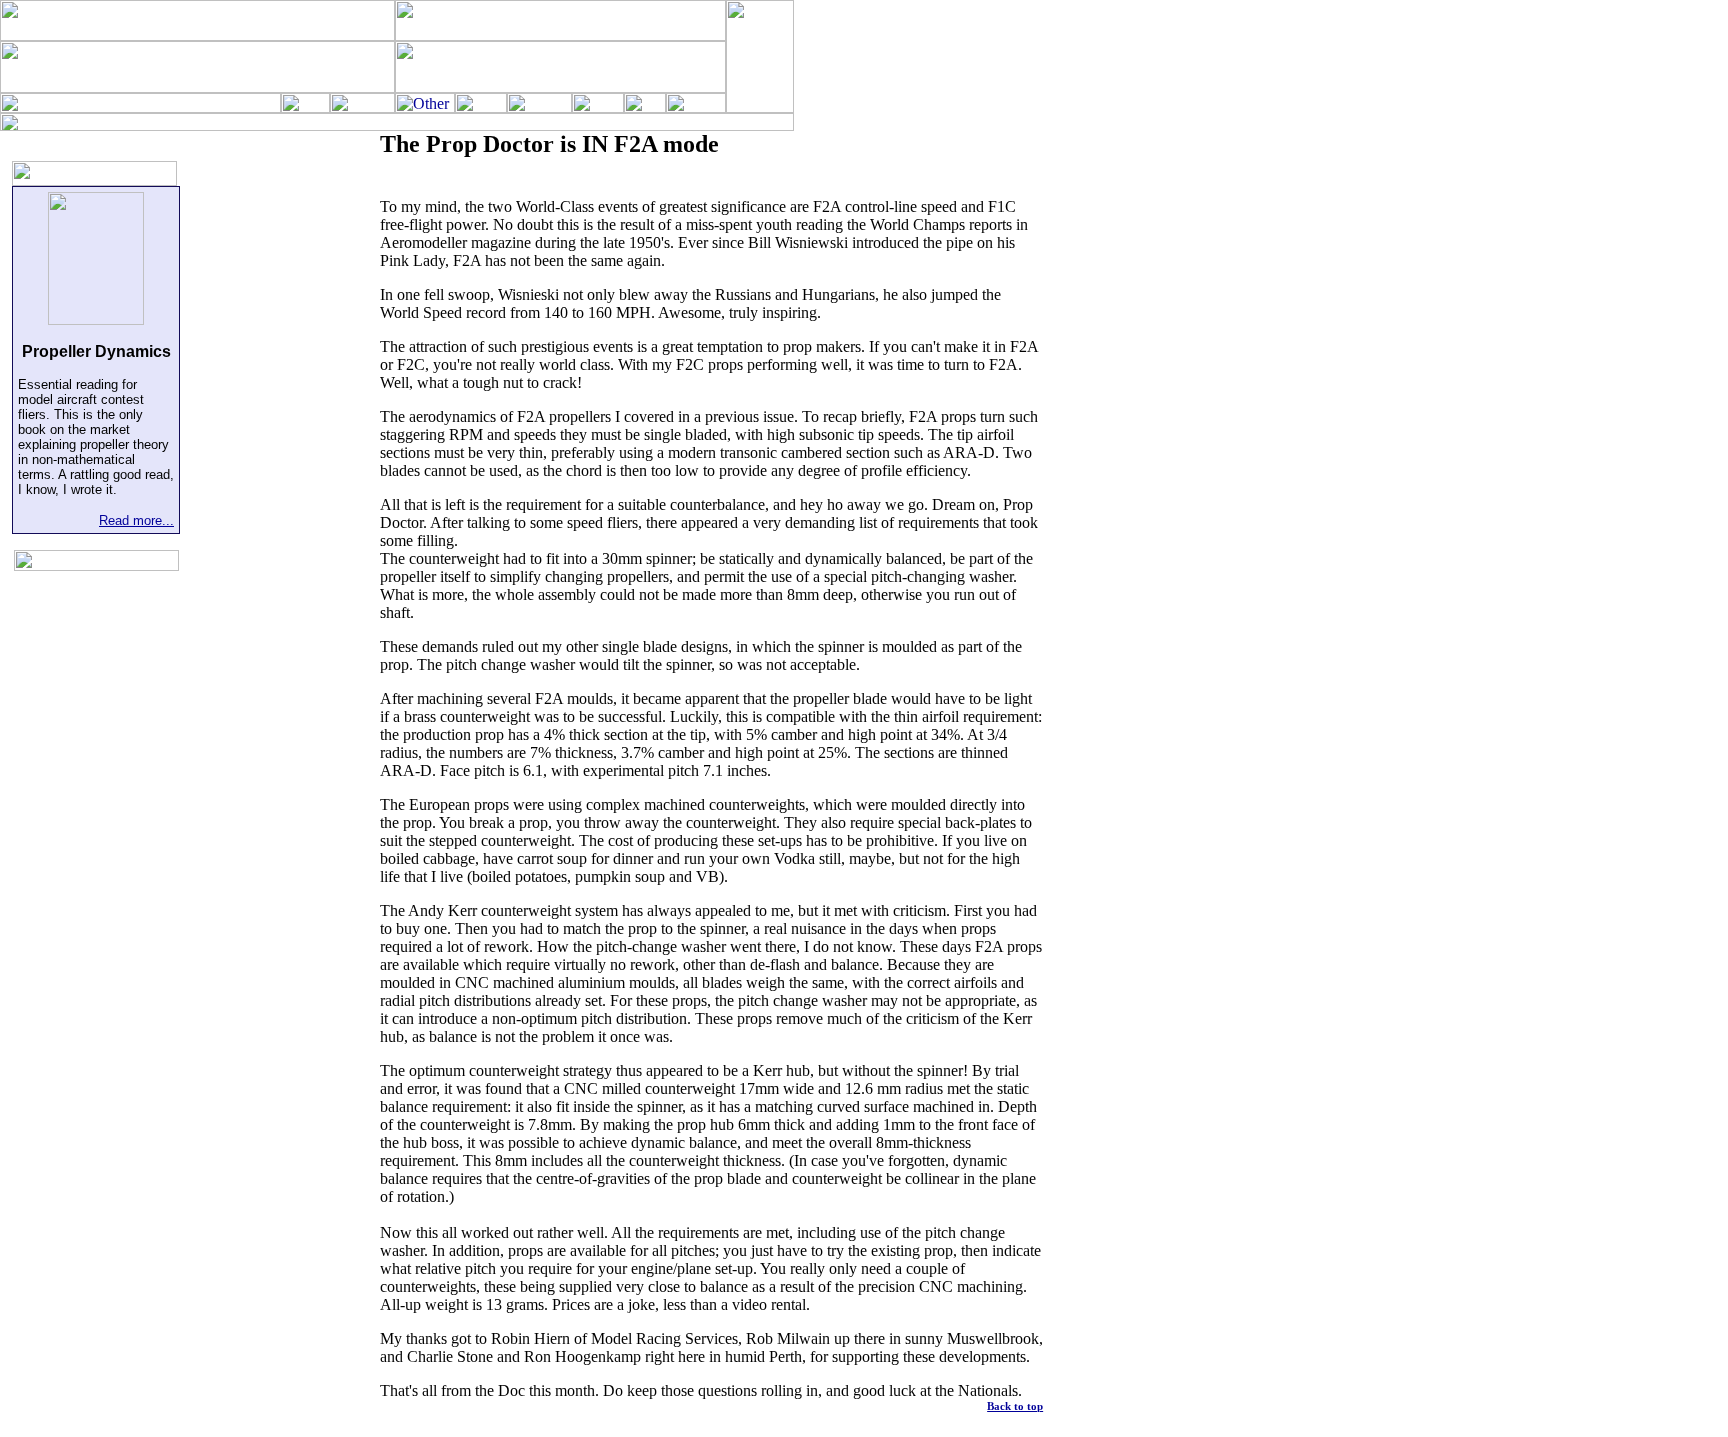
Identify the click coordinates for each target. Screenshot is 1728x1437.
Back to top (1015, 1406)
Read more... (136, 520)
